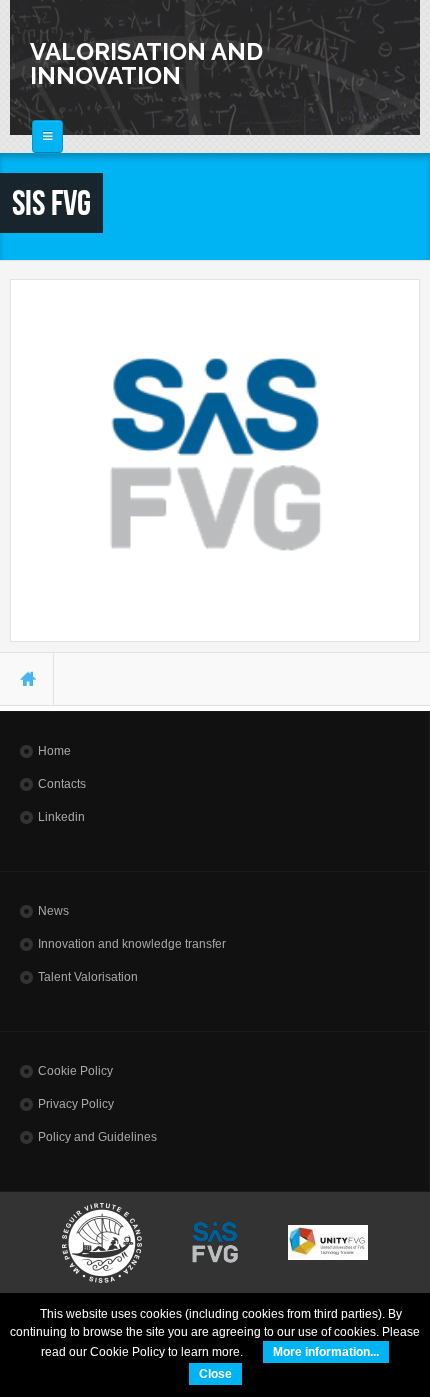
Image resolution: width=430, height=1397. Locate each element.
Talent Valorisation (88, 977)
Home (54, 751)
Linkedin (61, 817)
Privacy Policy (76, 1104)
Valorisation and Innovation (146, 63)
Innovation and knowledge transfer (132, 944)
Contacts (62, 784)
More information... (326, 1352)
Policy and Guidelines (97, 1137)
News (53, 911)
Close (215, 1374)
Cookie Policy (75, 1071)
